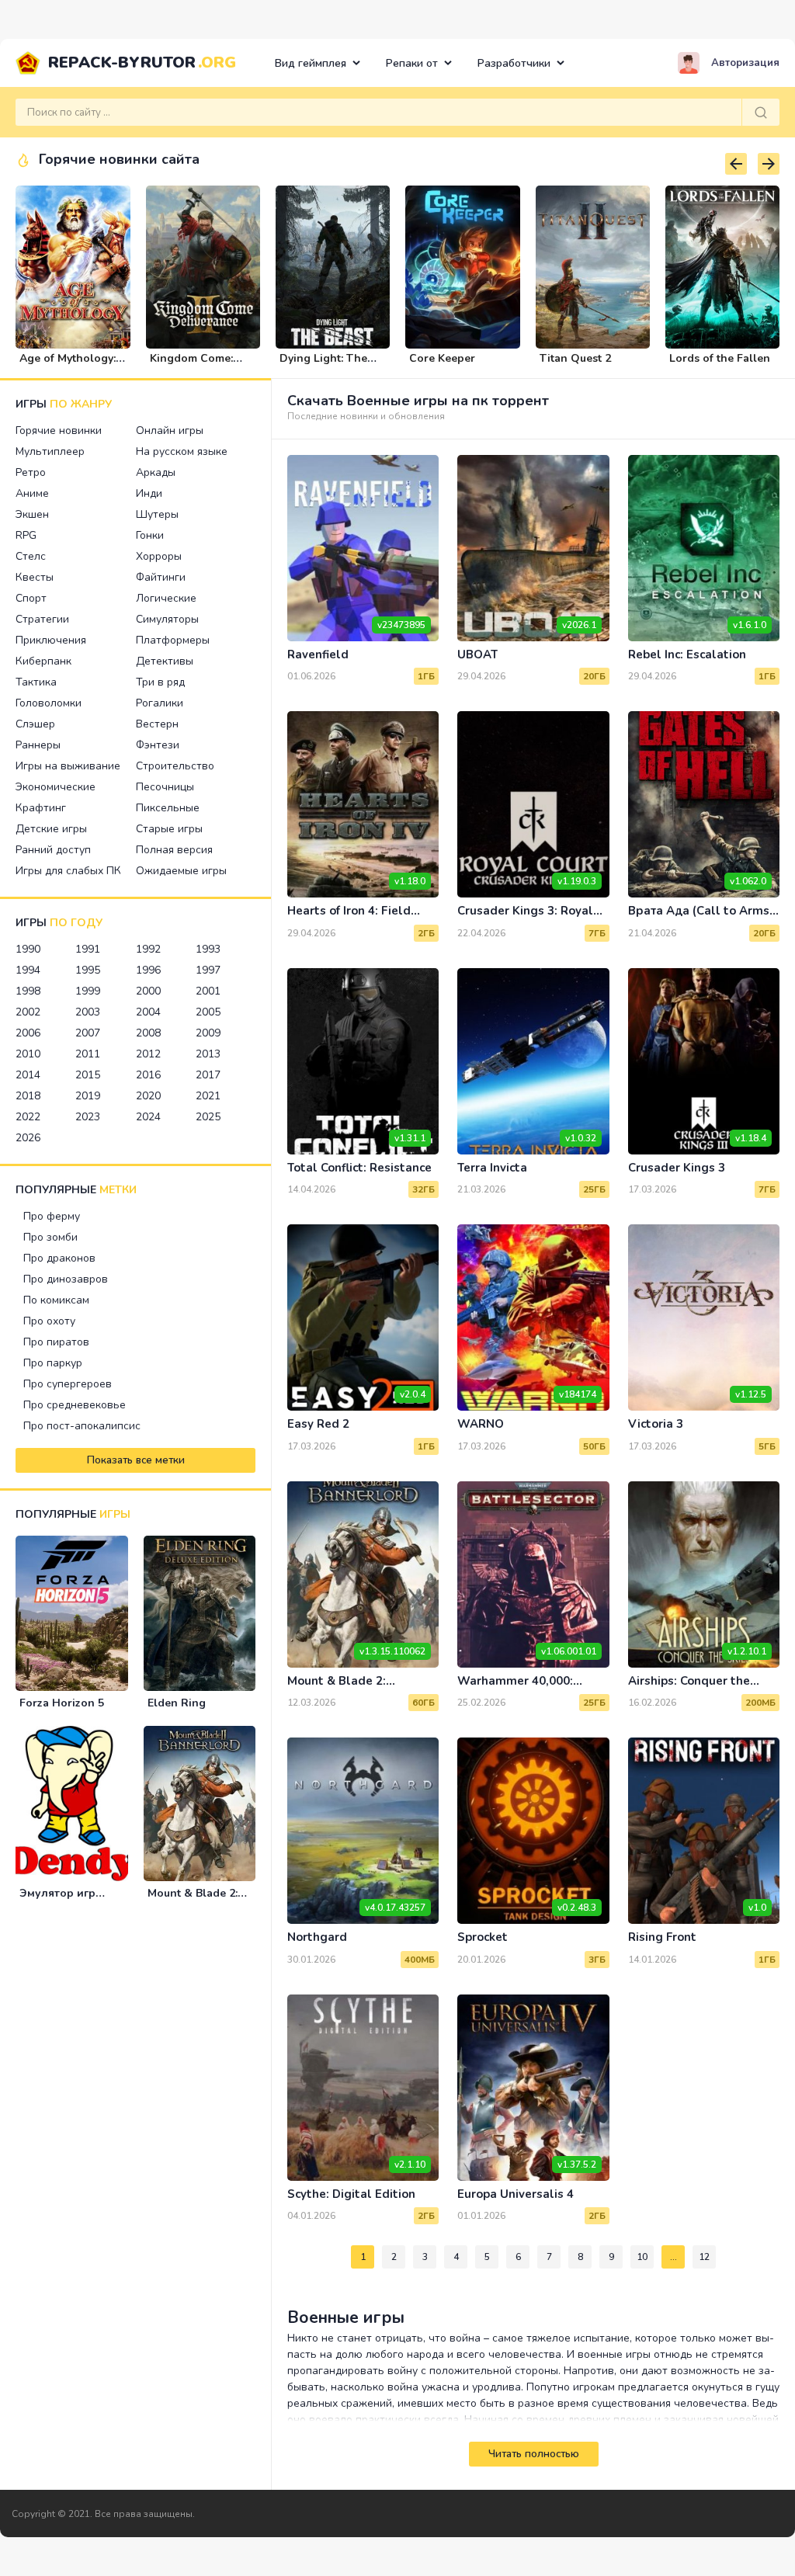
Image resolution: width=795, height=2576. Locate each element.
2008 (148, 1033)
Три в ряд (160, 682)
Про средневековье (75, 1405)
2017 (208, 1075)
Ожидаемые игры (181, 871)
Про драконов (59, 1258)
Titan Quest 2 (575, 358)
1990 (28, 949)
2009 (208, 1033)
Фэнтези (158, 745)
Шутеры (157, 514)
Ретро (31, 472)
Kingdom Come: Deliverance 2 (191, 365)
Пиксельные (168, 808)
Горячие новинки (59, 430)
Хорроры (159, 556)
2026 (28, 1138)
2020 (148, 1096)
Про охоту (49, 1321)
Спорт (31, 598)
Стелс (31, 556)
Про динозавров (66, 1279)
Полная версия (174, 850)
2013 (208, 1054)
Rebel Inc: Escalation (687, 654)
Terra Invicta (492, 1168)
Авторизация (745, 63)
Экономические (56, 787)
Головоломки (49, 703)
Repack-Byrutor (142, 62)
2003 (88, 1012)
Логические (166, 598)
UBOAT (477, 654)
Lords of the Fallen (720, 358)
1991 (88, 949)
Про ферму (52, 1216)
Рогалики (160, 703)
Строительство (175, 766)
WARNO (481, 1424)
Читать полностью (534, 2454)
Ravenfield (318, 654)
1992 (148, 949)
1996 (148, 970)
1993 (208, 949)
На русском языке (182, 451)
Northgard (317, 1937)
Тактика (36, 682)
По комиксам (56, 1300)
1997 (208, 970)
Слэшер (35, 724)
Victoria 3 (656, 1424)
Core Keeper (442, 358)
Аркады (156, 472)
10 (642, 2257)
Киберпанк (43, 661)
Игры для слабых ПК (68, 871)
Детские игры (51, 829)
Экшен (32, 514)
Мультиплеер (50, 451)
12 (704, 2257)
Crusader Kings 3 (677, 1168)
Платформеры (173, 640)
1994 (28, 970)
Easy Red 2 (318, 1424)
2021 (208, 1096)
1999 (88, 991)
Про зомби (50, 1237)
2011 (88, 1054)
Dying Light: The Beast (323, 365)
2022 (28, 1117)
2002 (28, 1012)
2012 (148, 1054)
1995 (88, 970)
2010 (28, 1054)
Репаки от (412, 63)
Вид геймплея (311, 63)
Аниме (32, 493)
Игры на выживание (68, 766)
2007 (88, 1033)
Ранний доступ (53, 850)
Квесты (35, 577)
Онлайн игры (170, 430)
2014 (28, 1075)
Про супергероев (68, 1384)
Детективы (165, 661)
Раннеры (38, 745)
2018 (28, 1096)
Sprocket (483, 1937)
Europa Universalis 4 (516, 2194)
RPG (26, 535)
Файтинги (161, 577)
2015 (88, 1075)
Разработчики (514, 63)
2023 (88, 1117)
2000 (148, 991)
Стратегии (42, 619)
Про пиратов (56, 1342)
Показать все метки (136, 1460)
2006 (28, 1033)
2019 (88, 1096)
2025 (208, 1117)
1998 (28, 991)
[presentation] (736, 164)
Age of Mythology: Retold (68, 365)
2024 (148, 1117)
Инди (149, 493)
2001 (208, 991)
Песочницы (165, 787)
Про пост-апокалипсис (82, 1426)
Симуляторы (167, 619)
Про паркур (53, 1363)
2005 (208, 1012)
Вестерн (157, 724)
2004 (148, 1012)
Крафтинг (41, 808)
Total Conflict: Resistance (359, 1168)
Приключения (51, 640)
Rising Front (662, 1937)
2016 (148, 1075)
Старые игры (169, 829)
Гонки (150, 535)
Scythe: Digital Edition (351, 2194)
